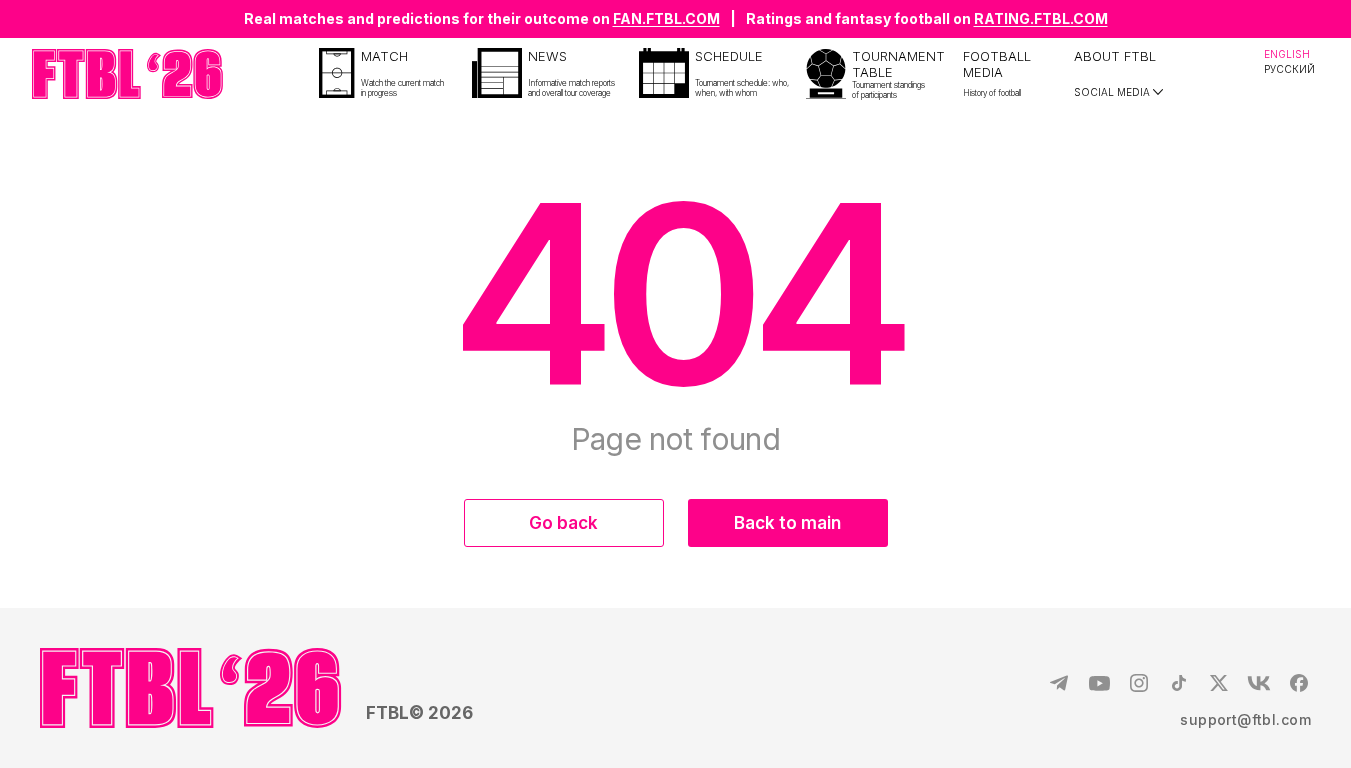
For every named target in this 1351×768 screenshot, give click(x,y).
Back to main (787, 523)
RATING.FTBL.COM (1041, 18)
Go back (563, 523)
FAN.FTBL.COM (666, 18)
